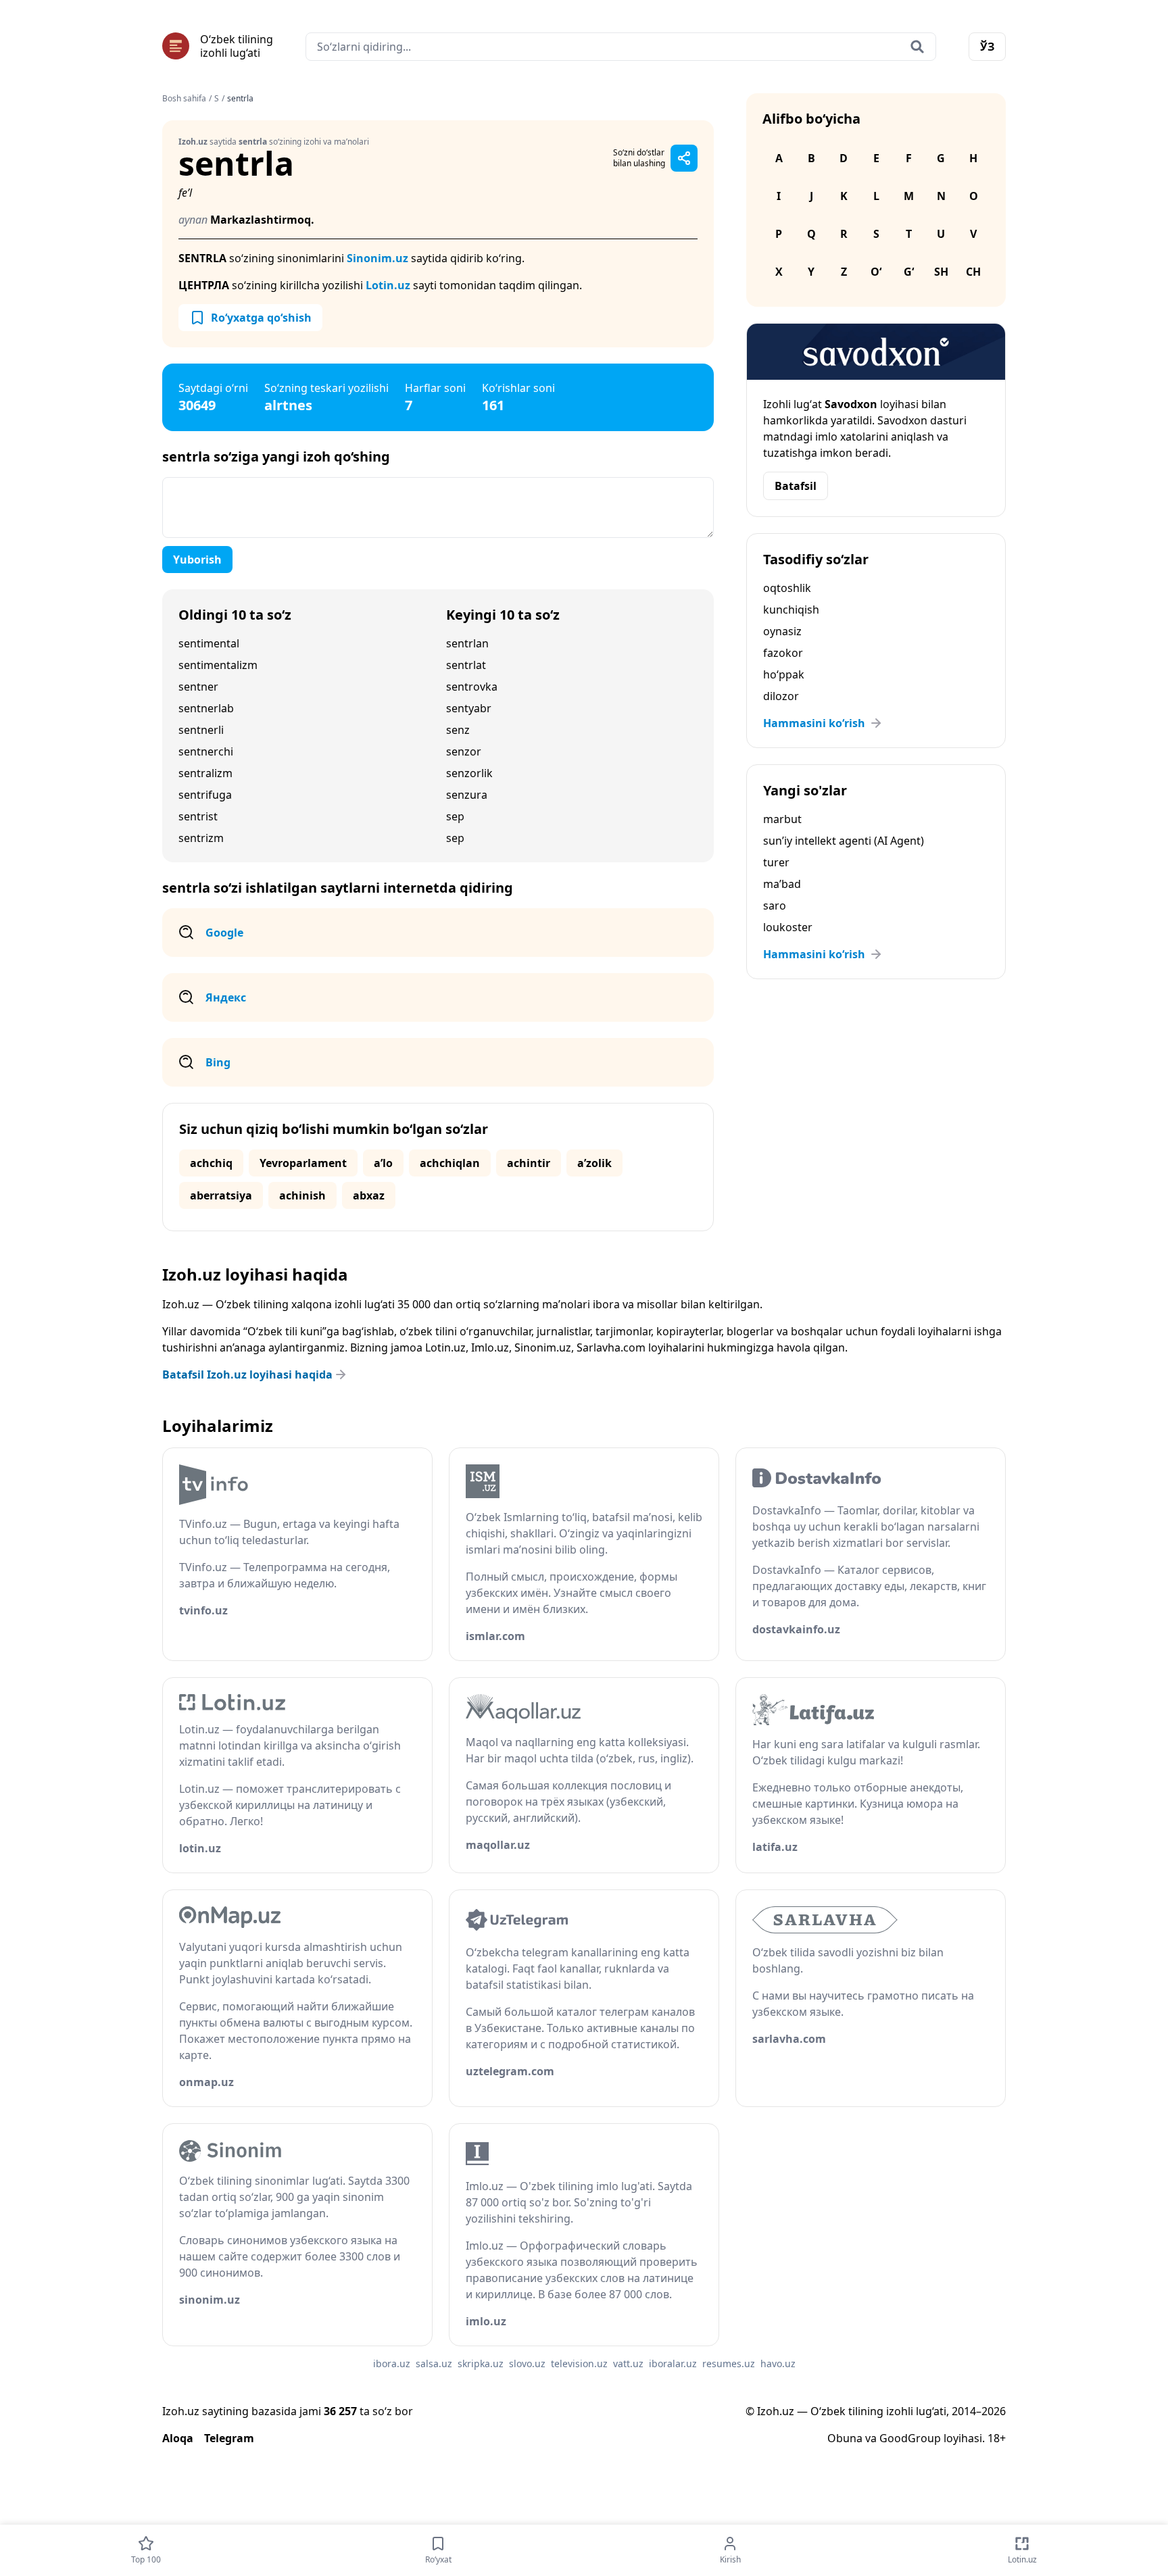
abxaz (369, 1195)
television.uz (579, 2363)
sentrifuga (205, 795)
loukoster (788, 927)
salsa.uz (434, 2363)
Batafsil (796, 486)
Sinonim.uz (378, 258)
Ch (973, 272)
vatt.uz (628, 2363)
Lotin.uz (388, 285)
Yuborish (197, 560)
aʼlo (383, 1163)
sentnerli (201, 730)
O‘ (876, 272)
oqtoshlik (787, 588)
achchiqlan (450, 1163)
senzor (464, 751)
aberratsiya (221, 1195)
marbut (782, 819)
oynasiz (782, 631)
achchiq (211, 1163)
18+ (997, 2438)
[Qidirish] (917, 47)
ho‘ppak (784, 674)
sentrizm (201, 838)
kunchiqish (791, 610)
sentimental (209, 643)
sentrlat (466, 665)
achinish (302, 1195)
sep (455, 816)
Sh (941, 272)
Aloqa (178, 2438)
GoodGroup (910, 2438)
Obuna (845, 2438)
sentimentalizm (218, 665)
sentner (198, 687)
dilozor (781, 696)
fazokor (783, 653)
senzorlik (469, 773)
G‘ (909, 272)
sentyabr (469, 708)
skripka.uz (481, 2363)
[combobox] (621, 47)
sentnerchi (206, 751)
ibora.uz (392, 2363)
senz (458, 730)
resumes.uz (729, 2363)
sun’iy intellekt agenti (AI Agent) (844, 841)
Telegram (229, 2438)
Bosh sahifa (184, 99)
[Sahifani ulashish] (684, 158)
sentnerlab (206, 708)
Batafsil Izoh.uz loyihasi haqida (247, 1374)
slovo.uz (527, 2363)
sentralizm (205, 773)
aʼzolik (594, 1163)
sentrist (198, 816)
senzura (467, 795)
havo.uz (778, 2363)
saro (775, 906)
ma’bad (782, 884)
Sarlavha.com (611, 1347)
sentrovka (472, 687)
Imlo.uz (490, 1347)
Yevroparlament (303, 1163)
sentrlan (467, 643)
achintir (529, 1163)
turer (776, 862)
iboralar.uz (673, 2363)
